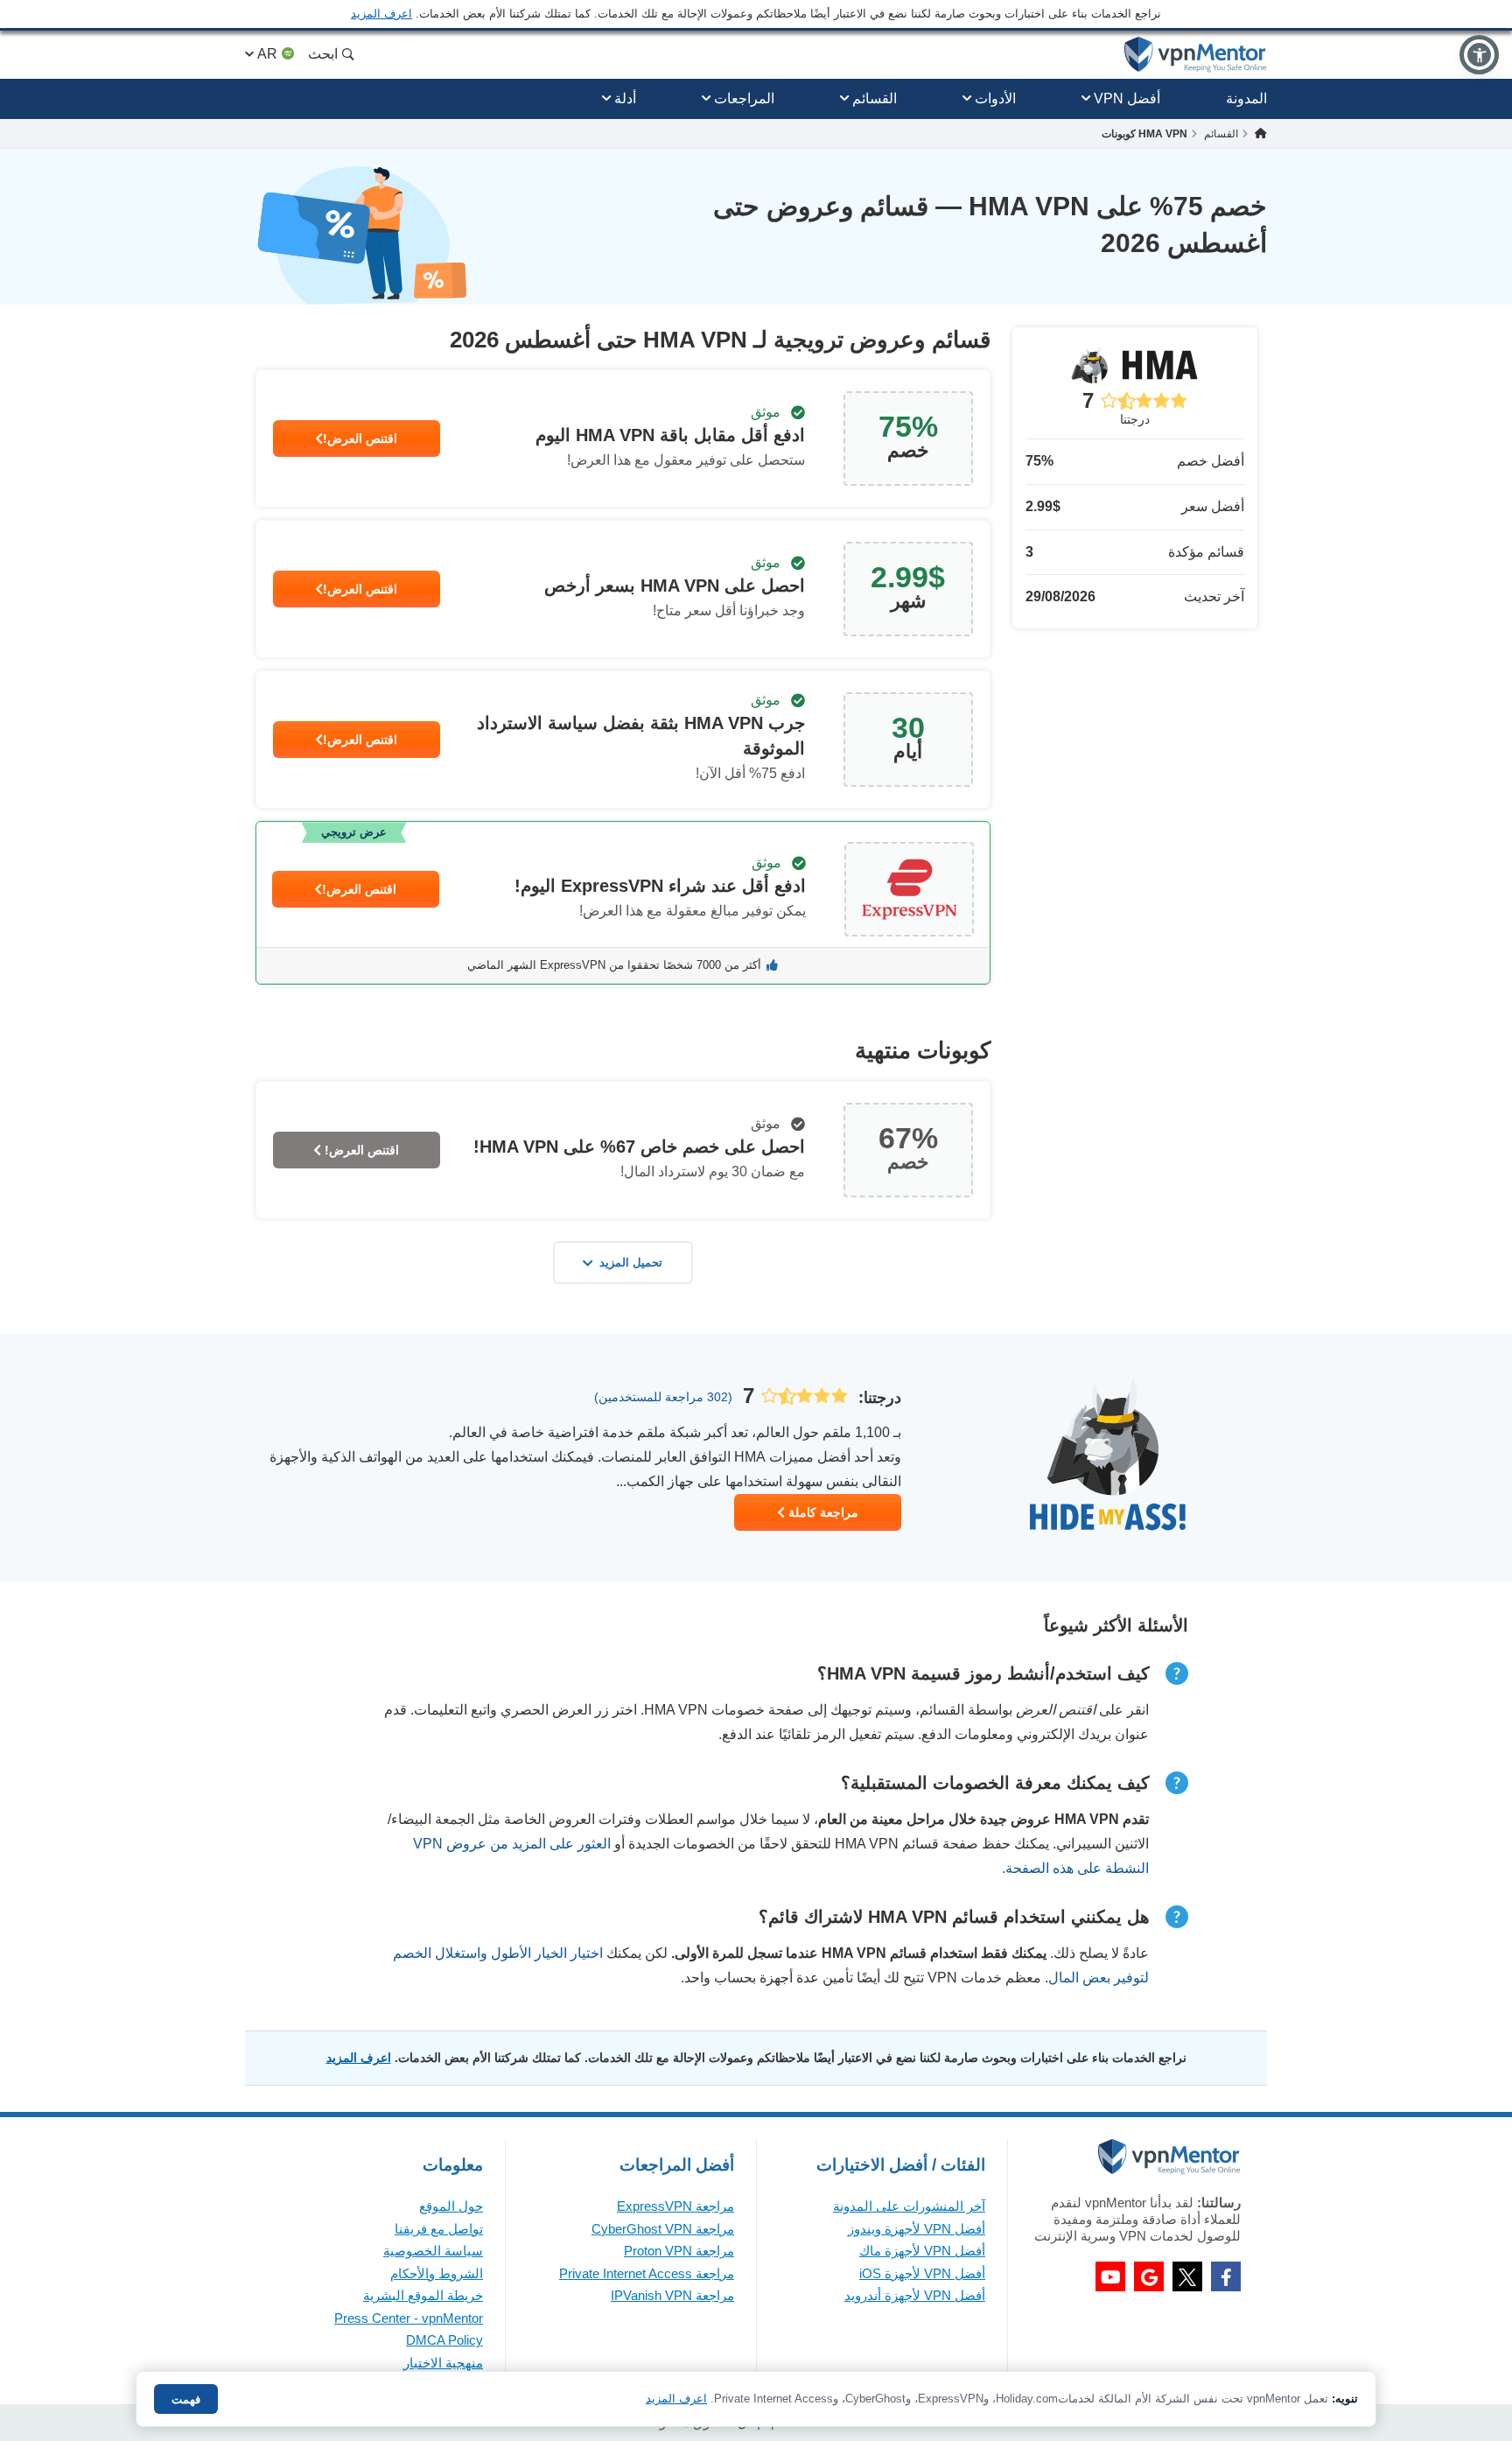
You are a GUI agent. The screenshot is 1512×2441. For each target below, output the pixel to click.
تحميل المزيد (631, 1263)
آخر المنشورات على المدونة (909, 2206)
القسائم (875, 98)
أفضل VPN (1127, 98)
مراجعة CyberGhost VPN (663, 2229)
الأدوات (995, 98)
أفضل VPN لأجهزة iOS (922, 2273)
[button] (1479, 55)
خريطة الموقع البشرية (423, 2295)
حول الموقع (451, 2206)
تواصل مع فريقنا (439, 2229)
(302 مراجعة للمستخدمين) (663, 1397)
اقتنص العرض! (360, 438)
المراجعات (744, 98)
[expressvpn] (623, 903)
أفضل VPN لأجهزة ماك (922, 2251)
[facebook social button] (1226, 2276)
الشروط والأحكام (437, 2273)
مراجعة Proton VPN (679, 2251)
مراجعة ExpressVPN (675, 2206)
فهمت (186, 2399)
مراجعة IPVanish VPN (672, 2295)
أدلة (625, 98)
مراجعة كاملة (822, 1512)
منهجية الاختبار (443, 2363)
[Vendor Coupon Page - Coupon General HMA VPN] (623, 438)
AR (267, 54)
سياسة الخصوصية (433, 2251)
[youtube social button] (1110, 2276)
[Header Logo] (1196, 55)
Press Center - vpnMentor (409, 2318)
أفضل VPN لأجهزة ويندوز (917, 2229)
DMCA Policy (444, 2340)
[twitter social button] (1187, 2276)
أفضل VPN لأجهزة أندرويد (915, 2295)
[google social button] (1149, 2276)
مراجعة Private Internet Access (647, 2273)
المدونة (1246, 98)
